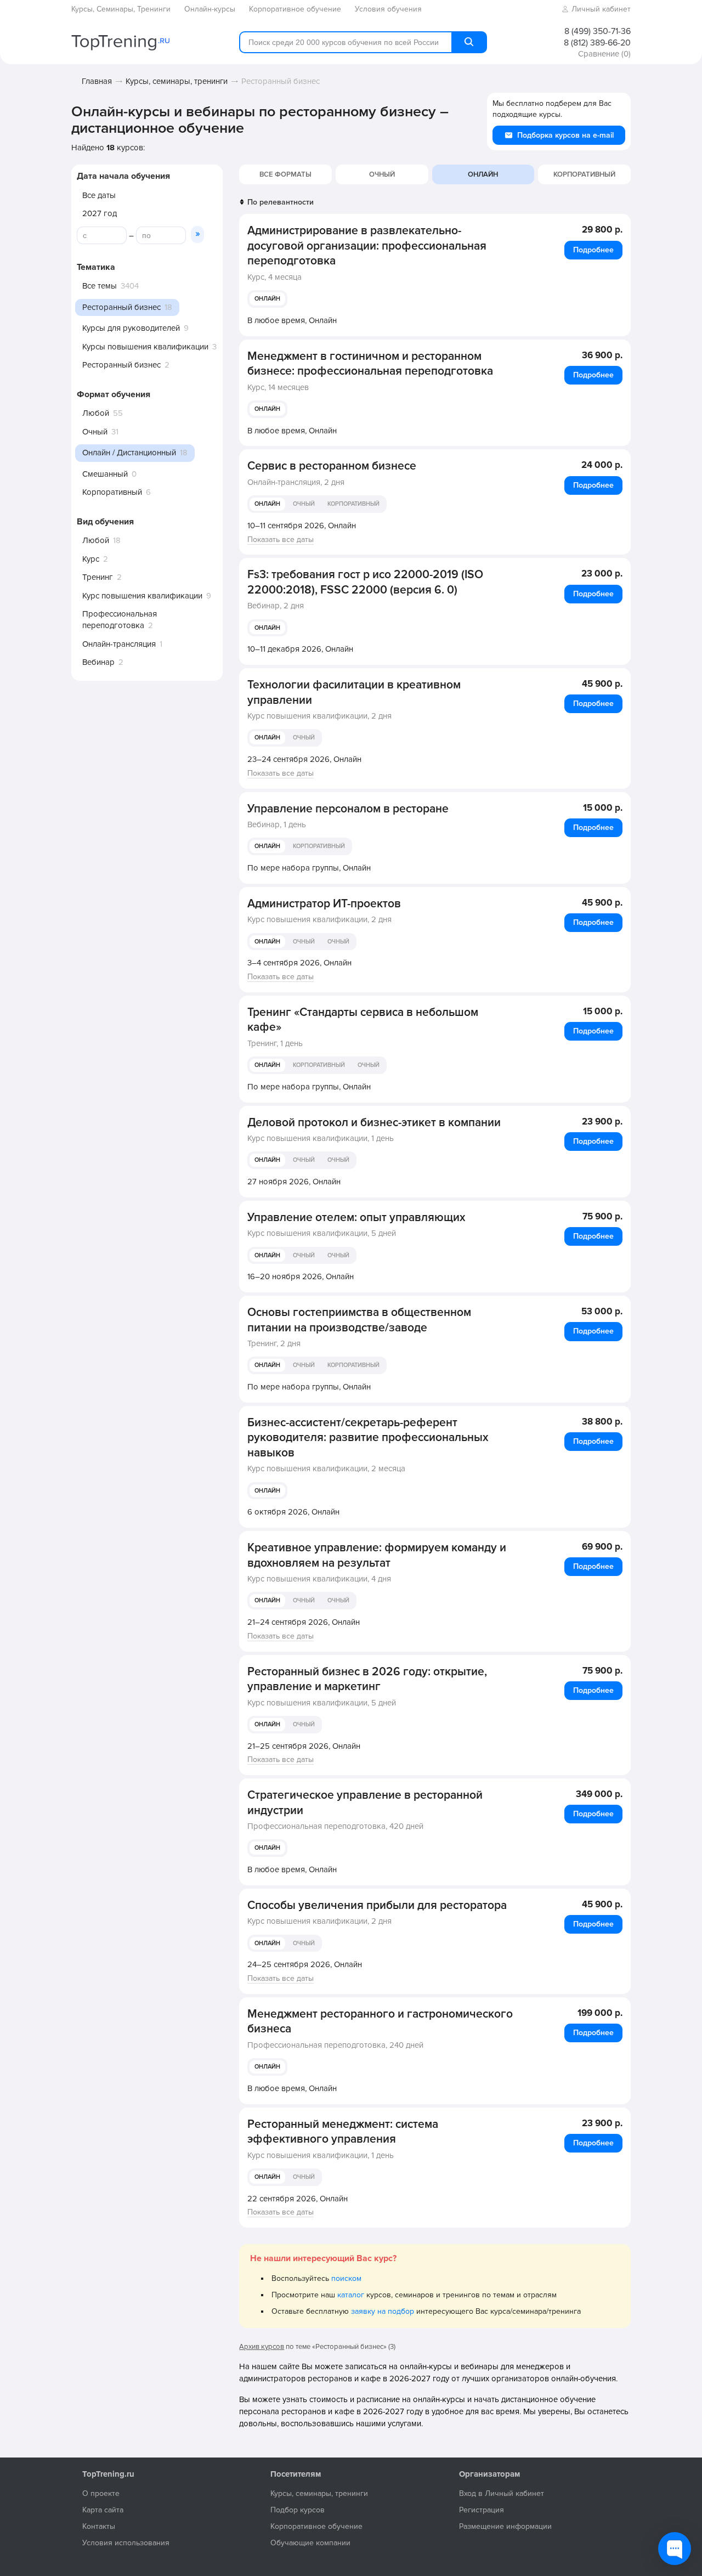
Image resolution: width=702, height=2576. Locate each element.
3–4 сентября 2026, (299, 963)
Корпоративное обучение (316, 2526)
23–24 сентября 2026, (304, 759)
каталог (351, 2295)
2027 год (100, 213)
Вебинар (98, 662)
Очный (95, 432)
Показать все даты (281, 540)
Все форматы (285, 174)
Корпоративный (112, 492)
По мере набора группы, (309, 868)
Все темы (100, 286)
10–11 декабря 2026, (300, 649)
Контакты (99, 2526)
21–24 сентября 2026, (304, 1622)
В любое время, (292, 320)
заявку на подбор (383, 2311)
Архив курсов (262, 2347)
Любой (96, 413)
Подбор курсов (298, 2510)
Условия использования (126, 2543)
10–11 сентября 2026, (302, 526)
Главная (97, 81)
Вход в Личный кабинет (502, 2493)
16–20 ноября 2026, (301, 1276)
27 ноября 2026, (294, 1182)
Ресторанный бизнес (121, 365)
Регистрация (482, 2510)
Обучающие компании (310, 2543)
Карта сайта (103, 2510)
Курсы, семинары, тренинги (177, 81)
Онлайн (267, 299)
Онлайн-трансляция (119, 644)
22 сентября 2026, (298, 2199)
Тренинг (98, 577)
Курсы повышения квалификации (145, 347)
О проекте (101, 2493)
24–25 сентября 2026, (305, 1964)
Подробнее (593, 250)
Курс (91, 559)
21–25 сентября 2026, (304, 1746)
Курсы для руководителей (131, 328)
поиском (346, 2278)
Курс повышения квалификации (142, 596)
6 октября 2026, (293, 1512)
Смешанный (105, 474)
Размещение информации (505, 2526)
